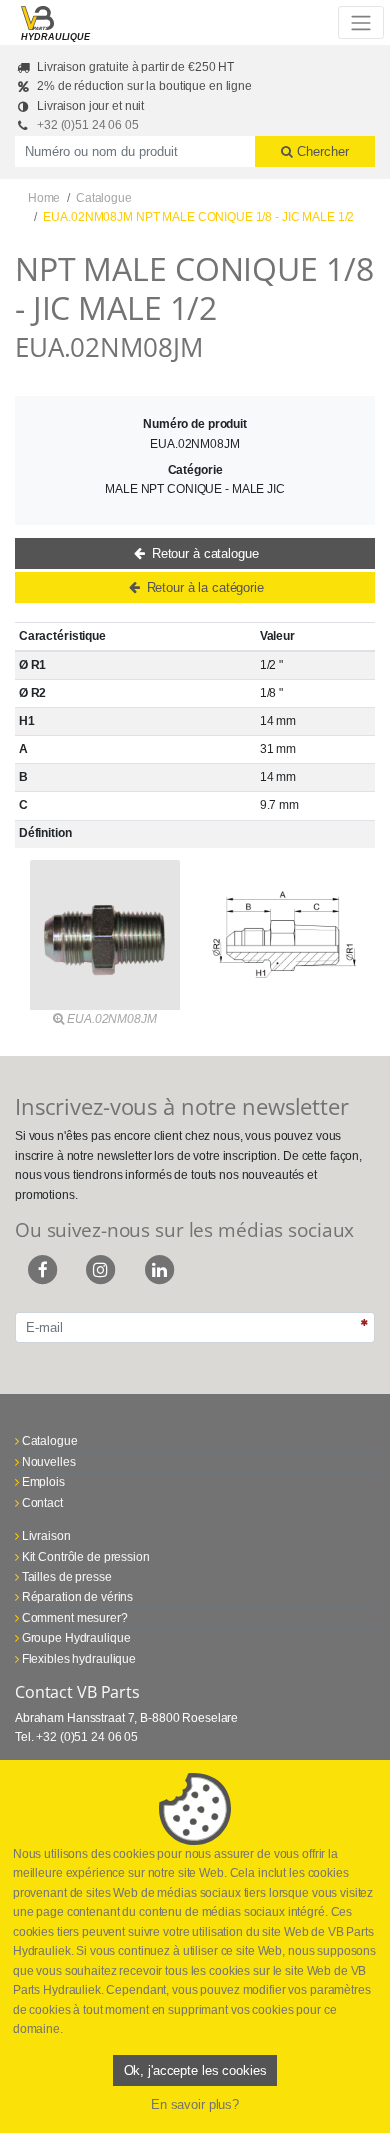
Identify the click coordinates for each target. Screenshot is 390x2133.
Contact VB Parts (77, 1692)
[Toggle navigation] (360, 22)
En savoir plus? (195, 2104)
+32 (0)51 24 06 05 (88, 125)
